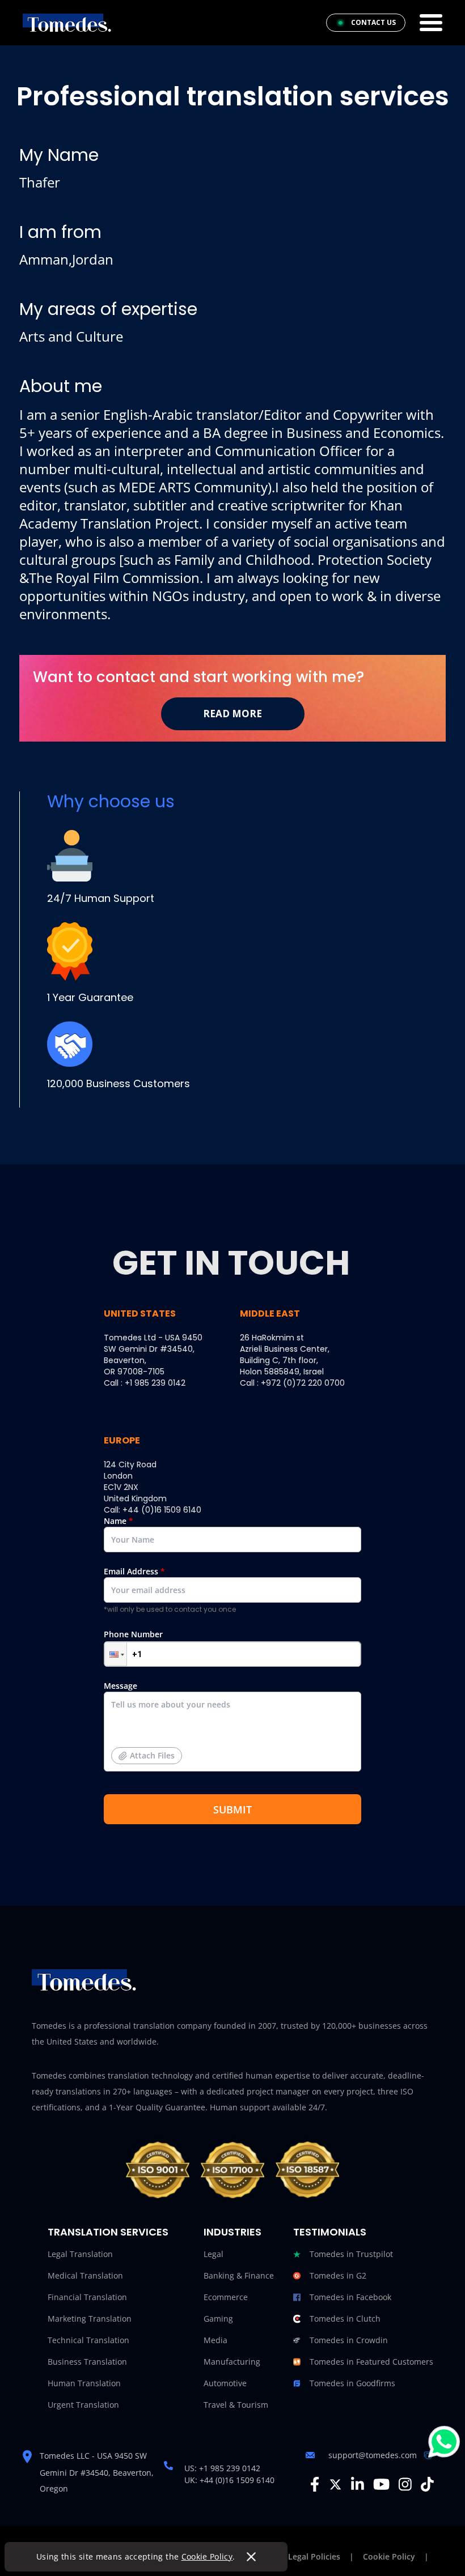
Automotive (225, 2383)
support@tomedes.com (373, 2455)
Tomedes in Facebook (350, 2297)
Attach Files (152, 1755)
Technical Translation (88, 2340)
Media (215, 2340)
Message (139, 1721)
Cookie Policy (207, 2556)
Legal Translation (80, 2254)
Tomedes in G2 (338, 2275)
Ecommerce (226, 2297)
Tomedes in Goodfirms (352, 2383)
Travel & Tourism (236, 2405)
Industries (232, 2232)
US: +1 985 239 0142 (222, 2468)
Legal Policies (314, 2556)
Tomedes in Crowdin (349, 2340)
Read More (232, 714)
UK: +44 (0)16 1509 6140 (229, 2480)
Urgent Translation (83, 2405)
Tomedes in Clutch (345, 2319)
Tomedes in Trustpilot (351, 2254)
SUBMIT (232, 1809)
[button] (116, 1654)
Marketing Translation (90, 2319)
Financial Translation (87, 2297)
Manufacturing (232, 2362)
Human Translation (84, 2383)
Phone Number (133, 1634)
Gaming (218, 2319)
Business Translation (87, 2362)
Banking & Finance (239, 2275)
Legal (214, 2254)
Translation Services (108, 2232)
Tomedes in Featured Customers (371, 2362)
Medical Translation (85, 2275)
